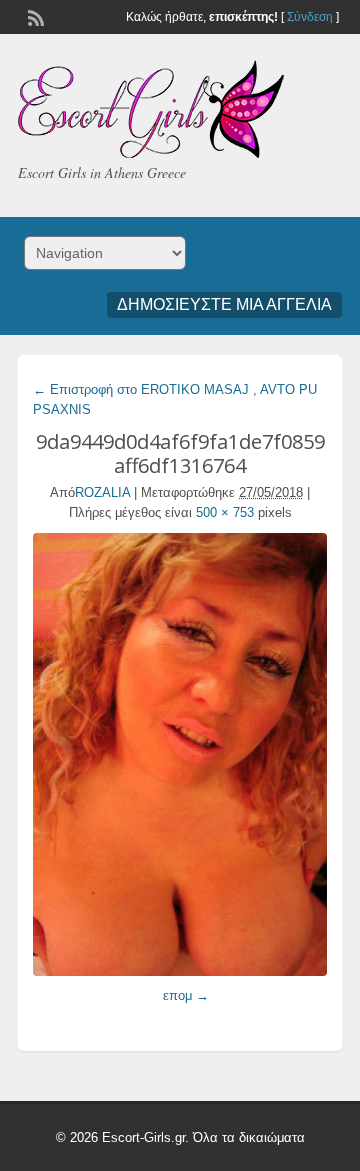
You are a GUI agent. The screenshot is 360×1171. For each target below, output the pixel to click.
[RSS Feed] (34, 16)
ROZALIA (102, 492)
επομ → (186, 995)
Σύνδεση (310, 17)
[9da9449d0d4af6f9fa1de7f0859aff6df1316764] (180, 754)
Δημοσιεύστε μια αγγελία (224, 304)
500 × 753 (225, 512)
